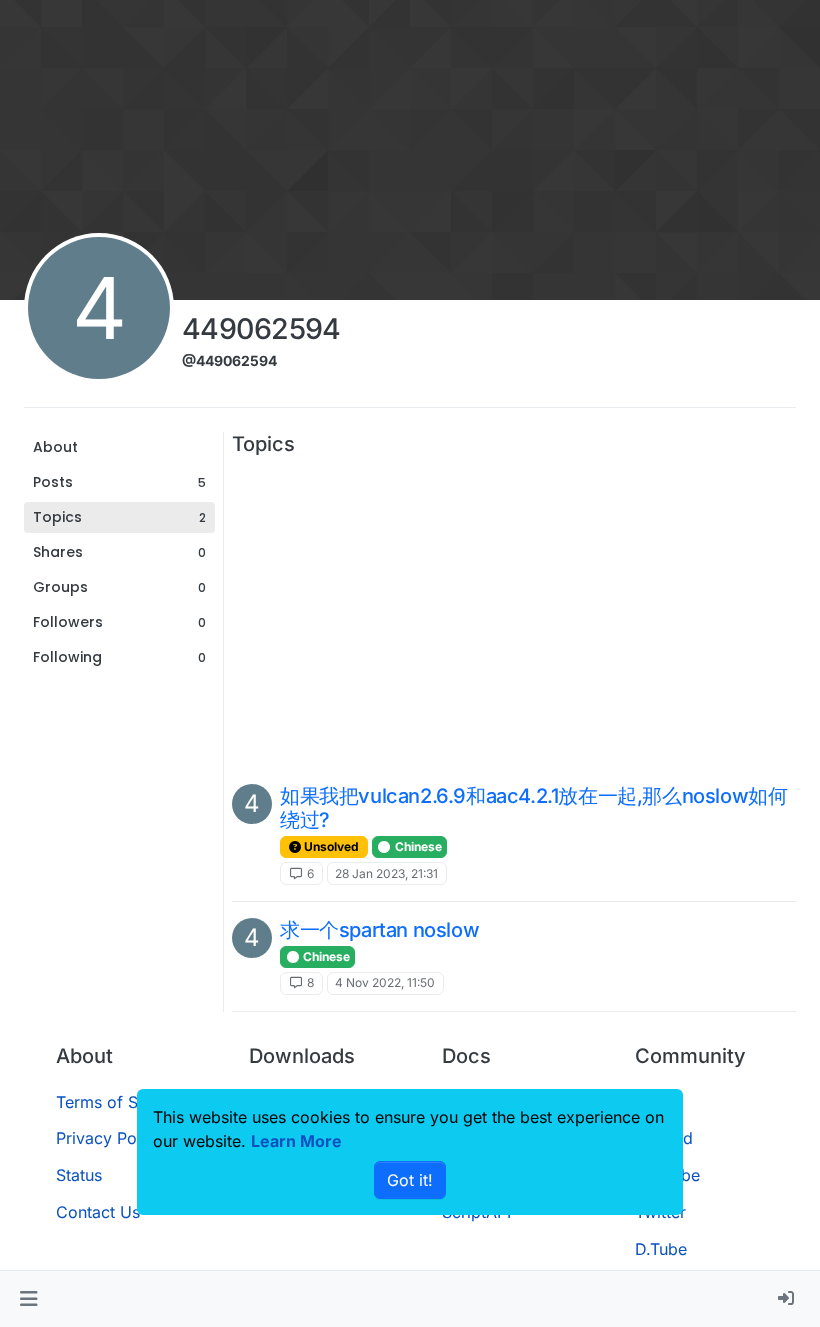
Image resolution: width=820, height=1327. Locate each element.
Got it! (410, 1180)
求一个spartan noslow (379, 930)
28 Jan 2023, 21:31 (386, 873)
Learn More (296, 1141)
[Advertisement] (514, 612)
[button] (28, 1299)
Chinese (417, 846)
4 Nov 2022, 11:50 (385, 982)
